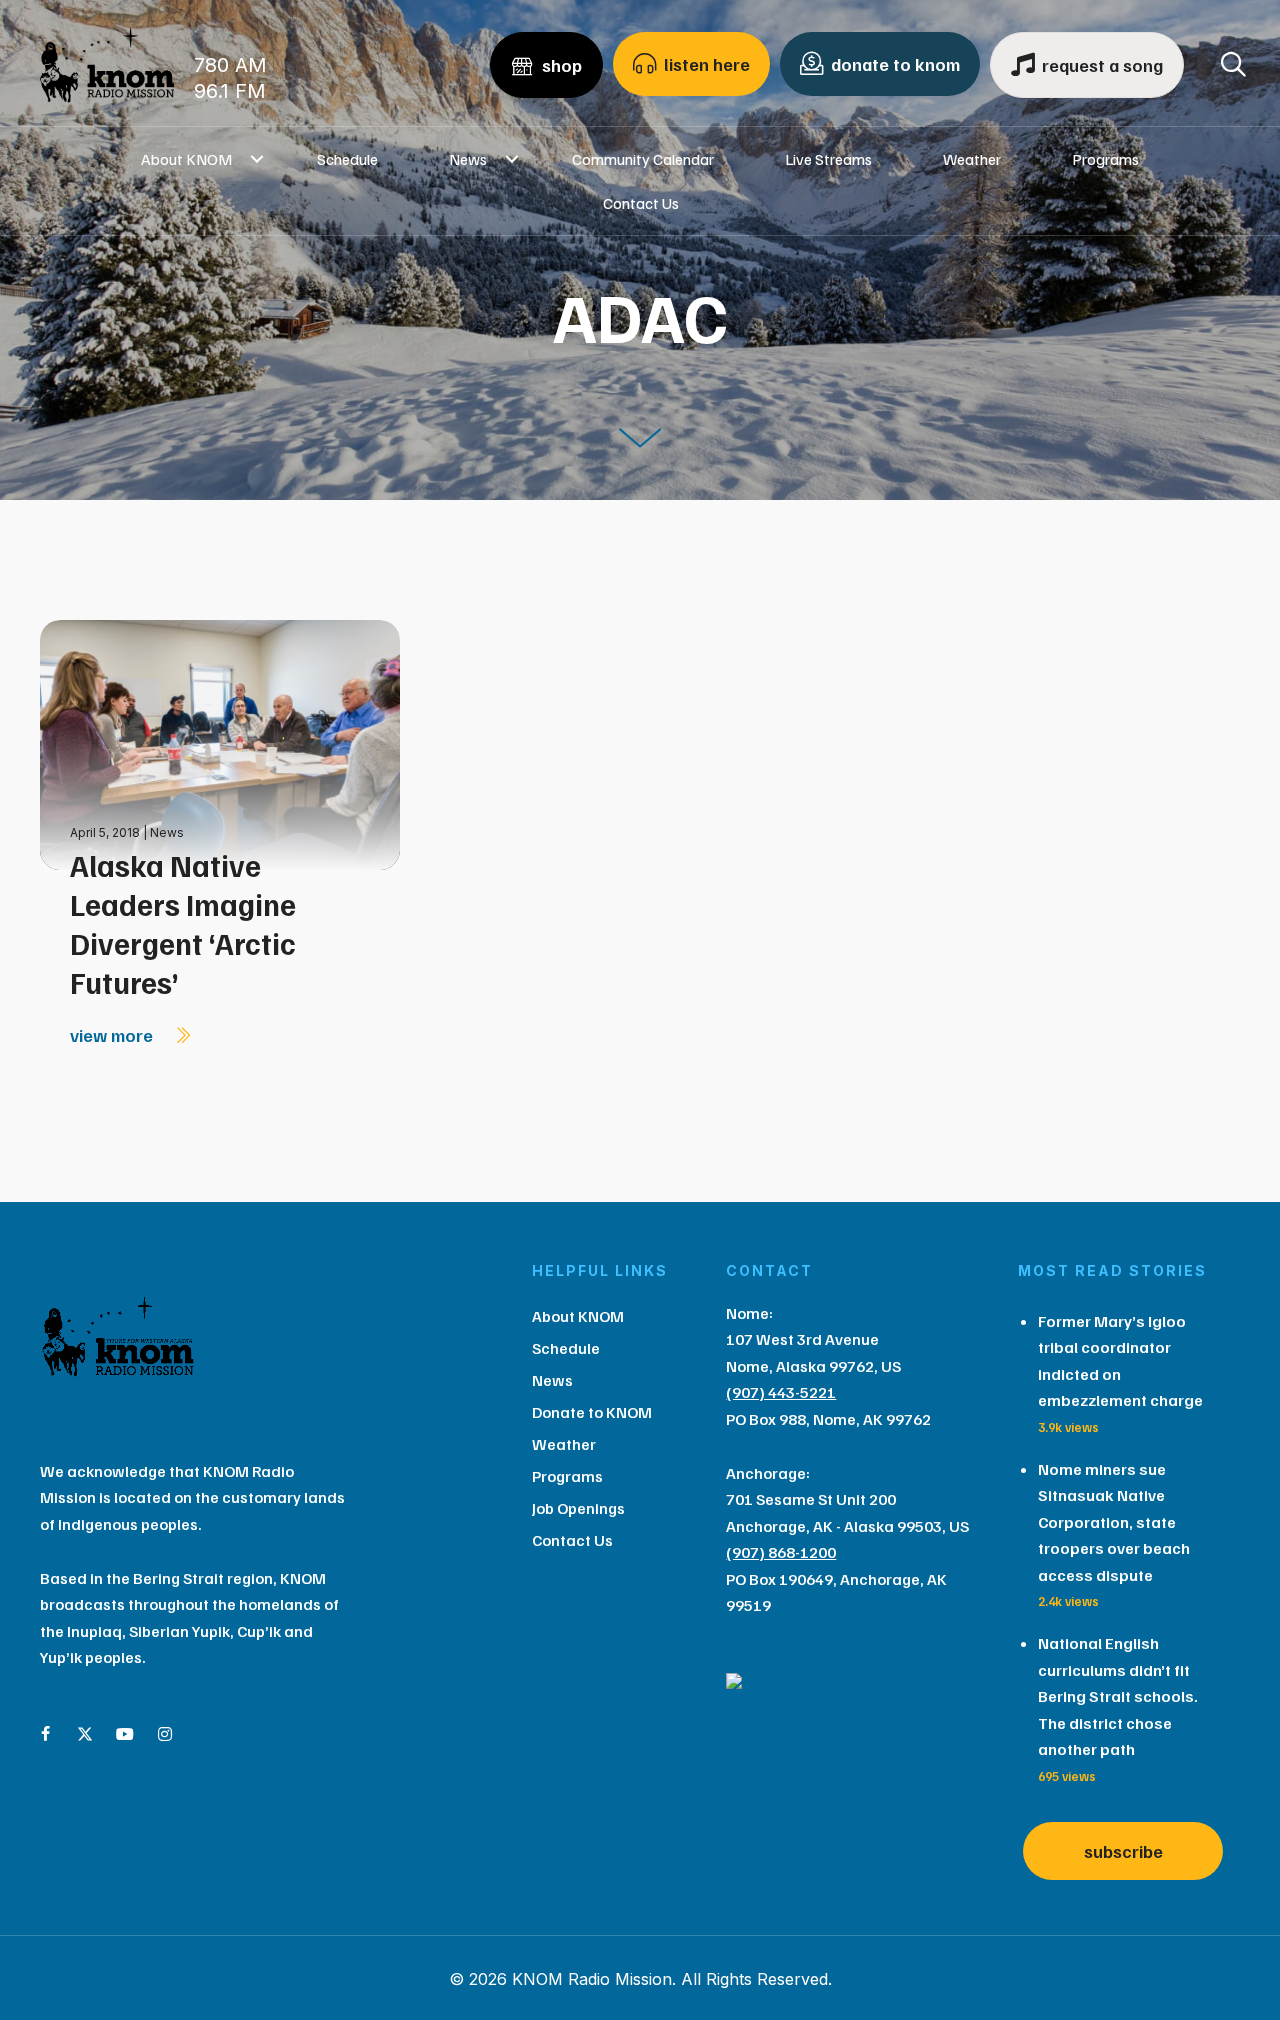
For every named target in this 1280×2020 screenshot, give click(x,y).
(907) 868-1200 (781, 1552)
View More (113, 1035)
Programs (1105, 159)
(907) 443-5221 (781, 1392)
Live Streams (828, 159)
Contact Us (641, 203)
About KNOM (186, 159)
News (468, 159)
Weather (972, 159)
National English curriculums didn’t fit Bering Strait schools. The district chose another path (1118, 1696)
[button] (256, 159)
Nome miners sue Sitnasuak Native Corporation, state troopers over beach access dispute (1114, 1522)
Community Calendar (643, 159)
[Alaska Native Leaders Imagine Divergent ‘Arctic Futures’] (220, 743)
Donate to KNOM (592, 1412)
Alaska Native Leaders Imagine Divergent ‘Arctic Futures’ (183, 923)
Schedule (347, 159)
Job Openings (578, 1508)
